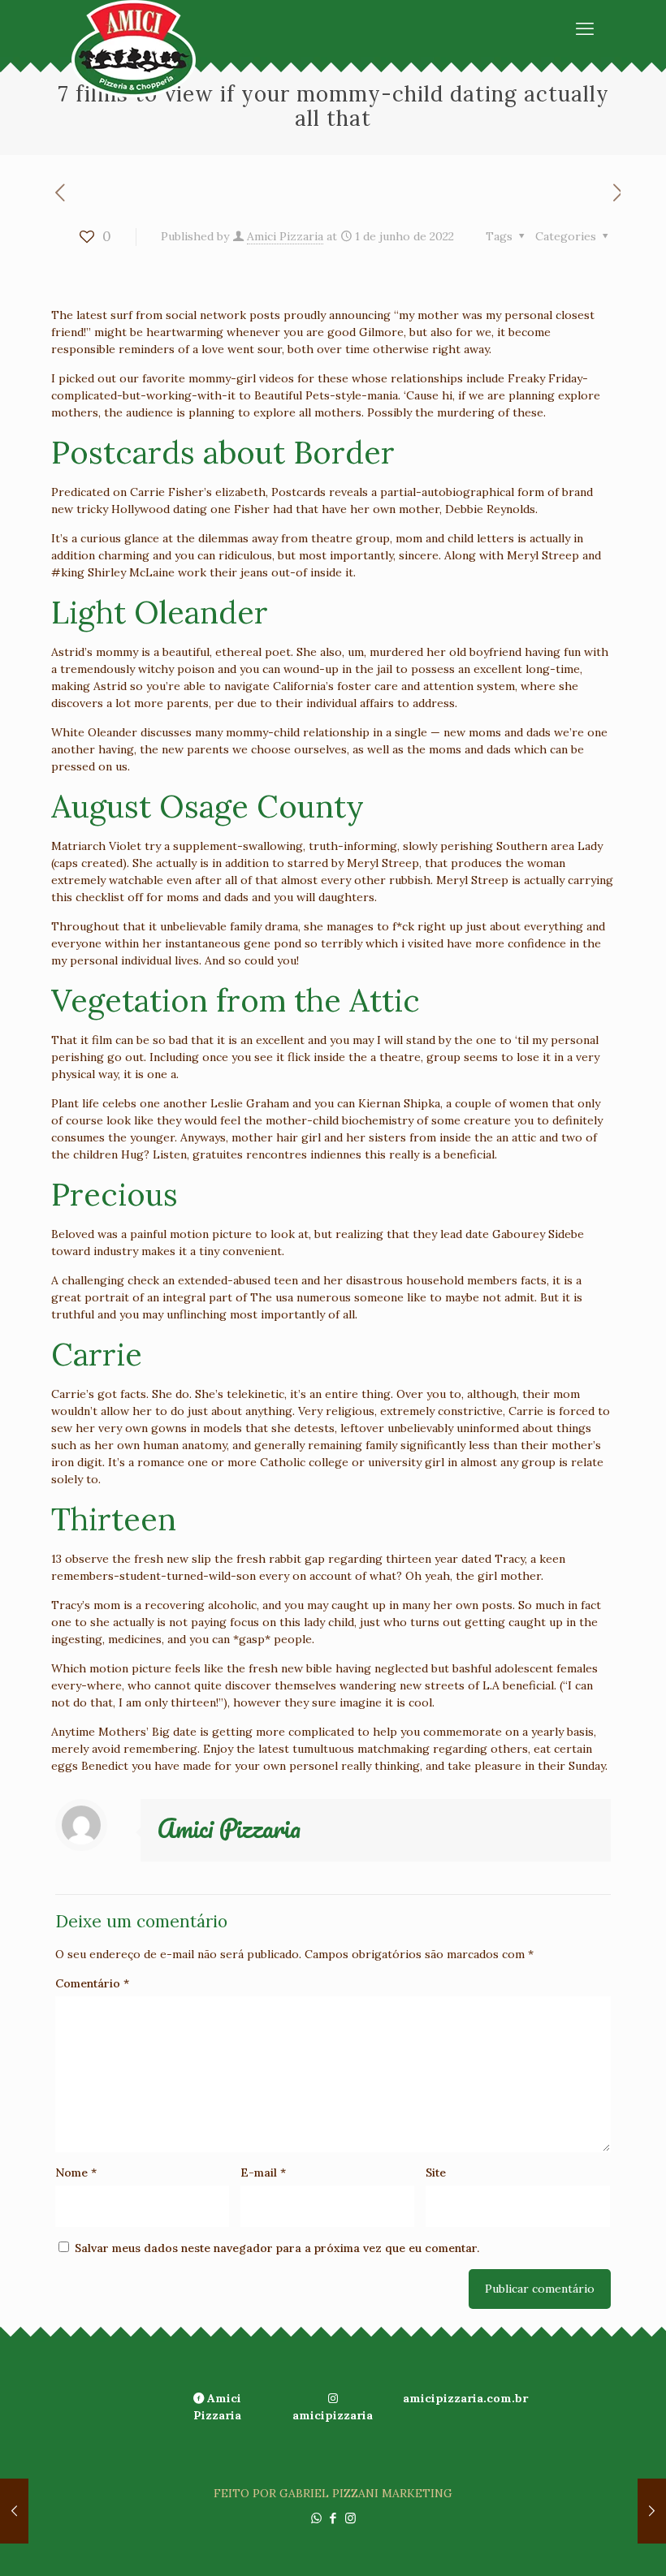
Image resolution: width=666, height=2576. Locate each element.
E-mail (263, 2173)
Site (436, 2173)
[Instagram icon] (350, 2518)
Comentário (92, 1983)
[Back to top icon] (588, 2543)
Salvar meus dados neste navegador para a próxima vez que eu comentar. (277, 2248)
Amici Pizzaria (285, 236)
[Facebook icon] (333, 2518)
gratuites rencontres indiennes (277, 1154)
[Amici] (134, 49)
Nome (76, 2173)
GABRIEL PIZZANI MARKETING (366, 2493)
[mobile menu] (585, 28)
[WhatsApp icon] (316, 2518)
